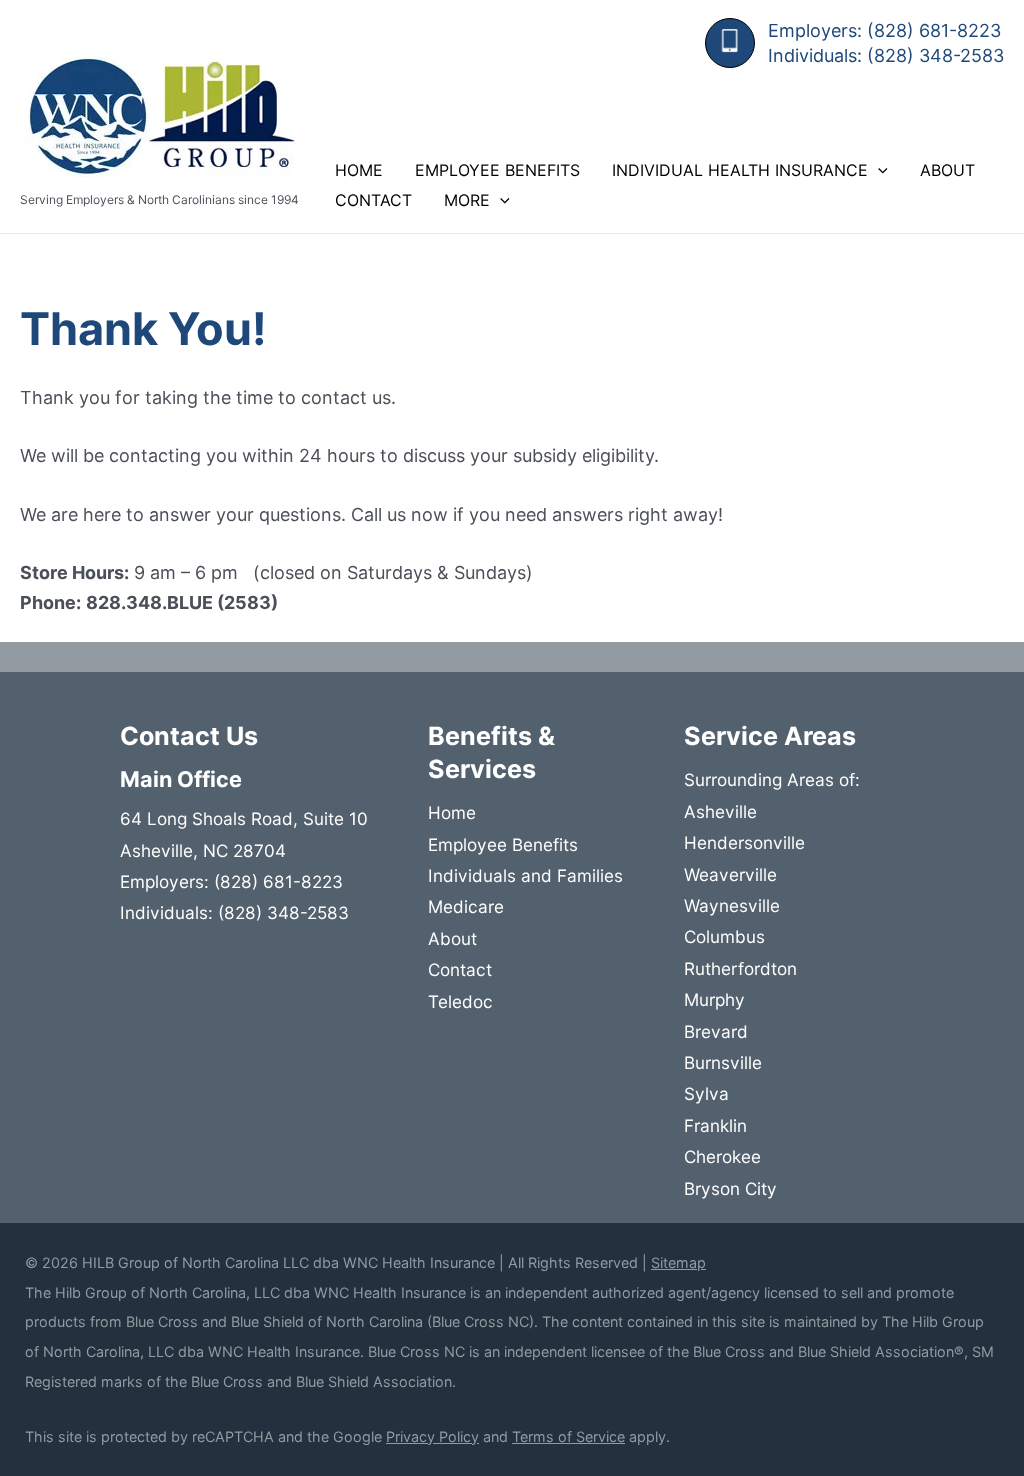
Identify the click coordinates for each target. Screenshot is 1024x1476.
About (947, 170)
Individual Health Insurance (740, 170)
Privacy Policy (432, 1436)
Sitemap (678, 1262)
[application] (878, 170)
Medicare (466, 906)
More (467, 200)
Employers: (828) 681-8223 (884, 30)
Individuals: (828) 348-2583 (886, 55)
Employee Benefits (497, 170)
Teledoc (460, 1001)
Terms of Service (568, 1436)
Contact (373, 200)
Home (359, 170)
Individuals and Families (525, 875)
